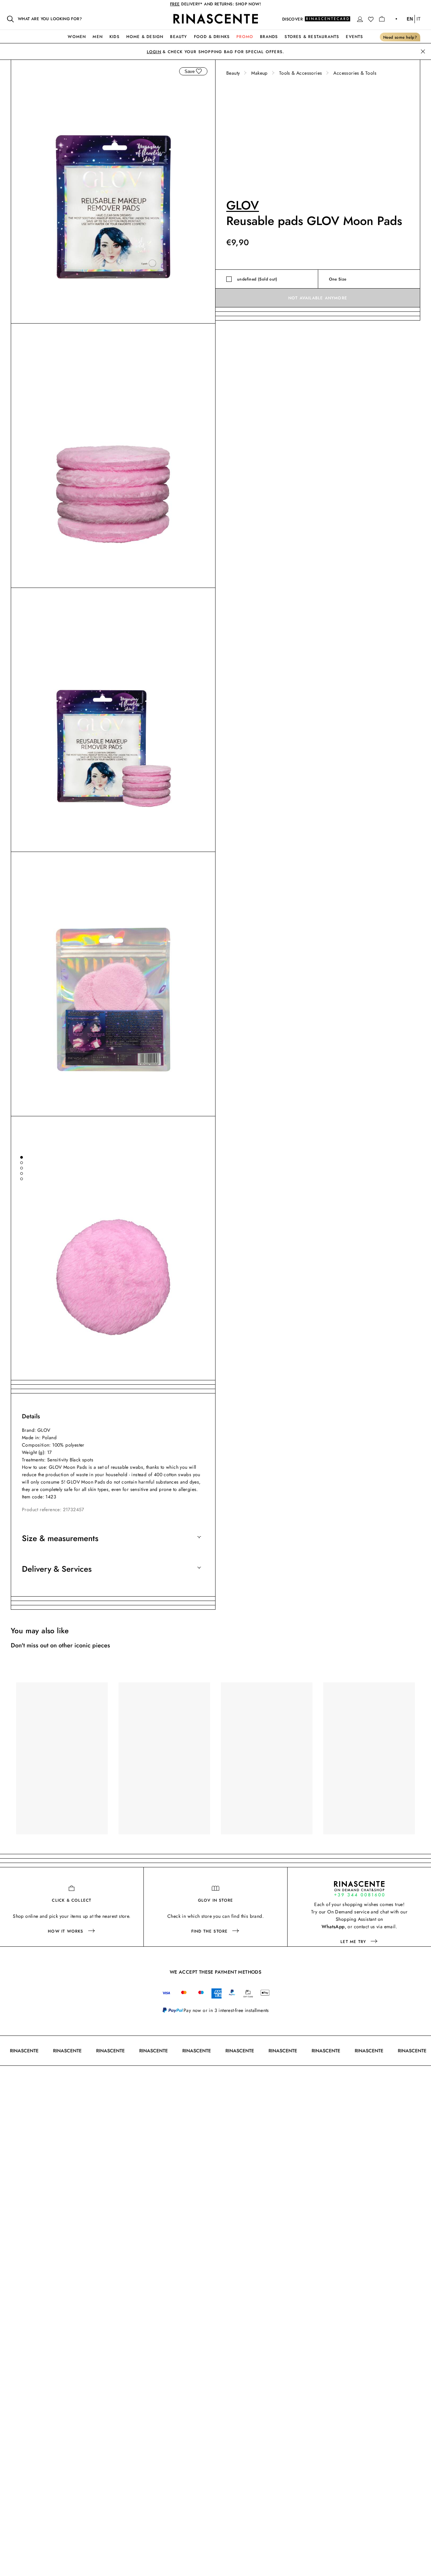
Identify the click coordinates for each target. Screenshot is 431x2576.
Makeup (259, 73)
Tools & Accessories (301, 73)
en (410, 19)
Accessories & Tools (355, 73)
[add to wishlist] (199, 71)
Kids (114, 37)
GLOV (243, 205)
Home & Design (145, 37)
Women (77, 37)
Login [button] (154, 52)
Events (354, 37)
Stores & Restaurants (312, 37)
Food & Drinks (212, 37)
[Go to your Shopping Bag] (382, 19)
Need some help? (400, 37)
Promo (245, 37)
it (419, 19)
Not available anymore (318, 298)
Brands (269, 37)
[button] (360, 19)
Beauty (178, 37)
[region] (215, 1765)
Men (98, 37)
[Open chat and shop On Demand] (359, 1889)
